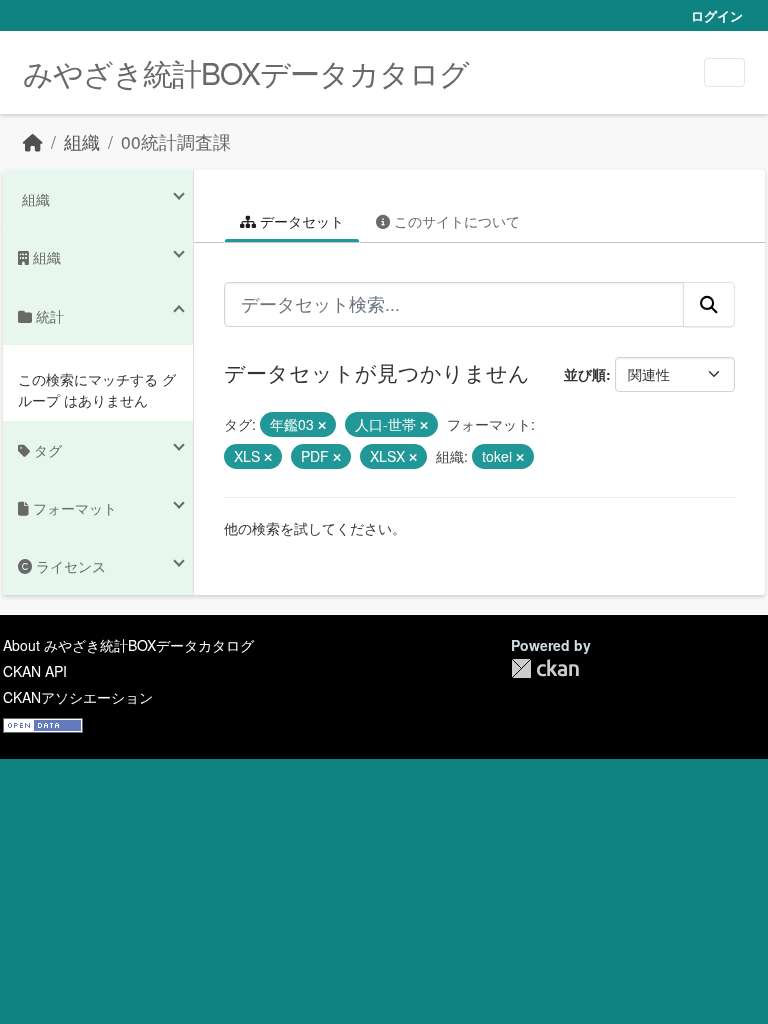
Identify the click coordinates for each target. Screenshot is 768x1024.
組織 (82, 141)
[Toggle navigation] (724, 72)
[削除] (322, 425)
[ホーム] (33, 141)
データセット (300, 221)
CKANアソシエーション (78, 697)
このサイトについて (455, 221)
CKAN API (35, 671)
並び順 (585, 374)
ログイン (717, 15)
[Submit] (709, 304)
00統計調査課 (176, 141)
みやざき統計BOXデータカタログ (246, 72)
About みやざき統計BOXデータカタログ (128, 645)
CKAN (545, 668)
